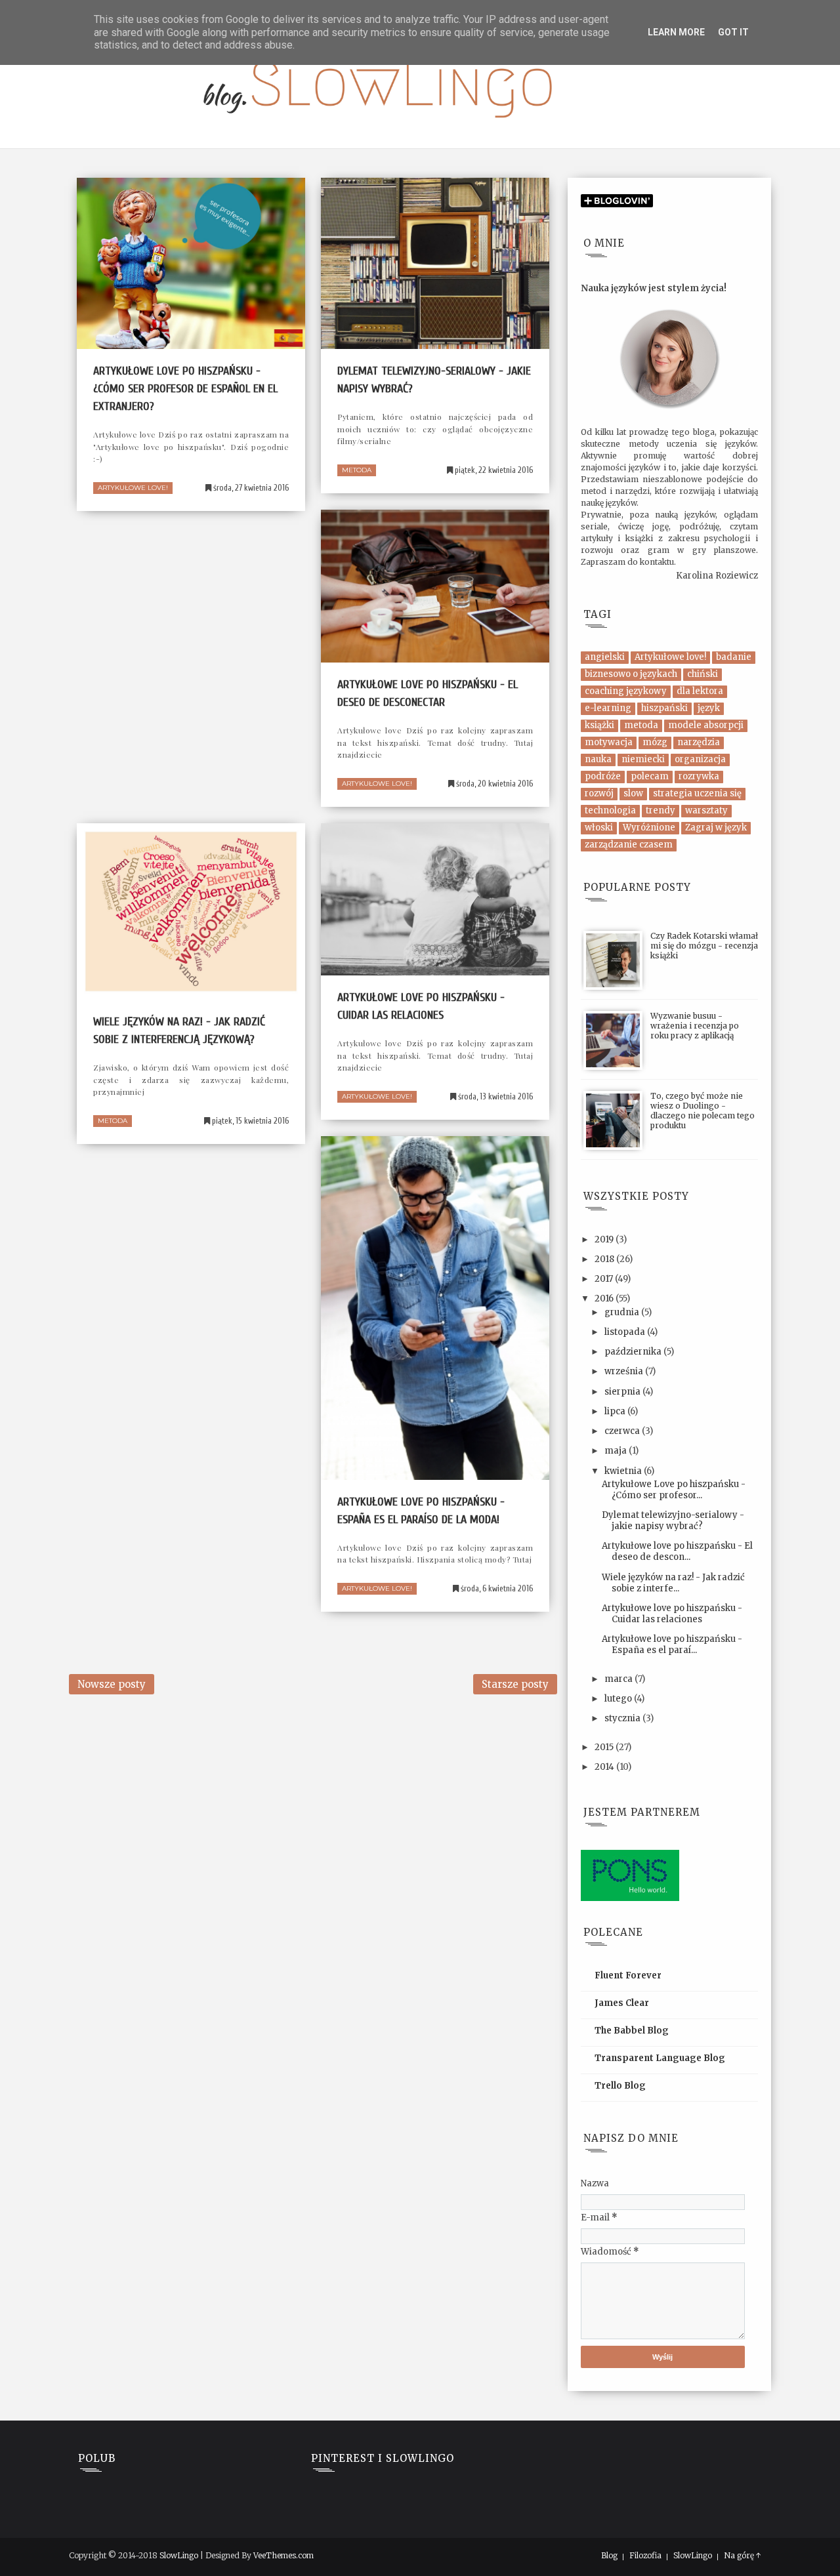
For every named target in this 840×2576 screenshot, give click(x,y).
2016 (605, 1298)
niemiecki (643, 759)
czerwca (623, 1431)
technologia (610, 810)
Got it (733, 32)
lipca (616, 1411)
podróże (603, 776)
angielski (605, 657)
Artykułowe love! (133, 488)
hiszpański (664, 708)
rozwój (599, 793)
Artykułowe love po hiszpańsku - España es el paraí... (672, 1645)
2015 (605, 1747)
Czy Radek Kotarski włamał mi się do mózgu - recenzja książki (704, 946)
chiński (703, 674)
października (634, 1352)
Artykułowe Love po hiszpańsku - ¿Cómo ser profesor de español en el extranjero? (185, 389)
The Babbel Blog (632, 2031)
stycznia (623, 1718)
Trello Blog (620, 2086)
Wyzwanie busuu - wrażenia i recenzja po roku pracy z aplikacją (695, 1026)
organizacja (700, 759)
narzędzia (699, 742)
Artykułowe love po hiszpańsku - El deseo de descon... (677, 1551)
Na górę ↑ (743, 2556)
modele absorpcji (706, 725)
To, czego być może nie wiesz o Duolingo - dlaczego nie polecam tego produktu (703, 1111)
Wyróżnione (649, 828)
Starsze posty (515, 1684)
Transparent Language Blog (660, 2058)
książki (599, 725)
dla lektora (700, 691)
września (625, 1371)
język (709, 708)
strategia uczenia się (697, 793)
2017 (605, 1279)
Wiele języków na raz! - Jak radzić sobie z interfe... (673, 1583)
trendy (661, 810)
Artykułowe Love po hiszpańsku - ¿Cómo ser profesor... (674, 1490)
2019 (605, 1239)
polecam (650, 776)
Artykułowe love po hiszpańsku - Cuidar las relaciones (672, 1614)
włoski (599, 828)
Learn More (676, 32)
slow (633, 793)
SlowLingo (179, 2555)
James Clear (622, 2003)
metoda (357, 470)
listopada (626, 1332)
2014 (605, 1767)
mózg (655, 742)
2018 (605, 1259)
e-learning (608, 708)
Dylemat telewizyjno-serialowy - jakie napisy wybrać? (673, 1521)
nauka (598, 759)
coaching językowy (626, 691)
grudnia (623, 1312)
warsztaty (706, 810)
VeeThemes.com (283, 2555)
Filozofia (645, 2556)
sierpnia (623, 1392)
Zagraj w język (716, 828)
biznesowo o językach (631, 674)
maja (617, 1451)
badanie (734, 657)
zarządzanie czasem (629, 845)
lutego (619, 1699)
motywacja (609, 742)
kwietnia (624, 1471)
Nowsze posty (112, 1684)
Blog (609, 2556)
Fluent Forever (628, 1975)
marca (619, 1679)
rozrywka (699, 776)
